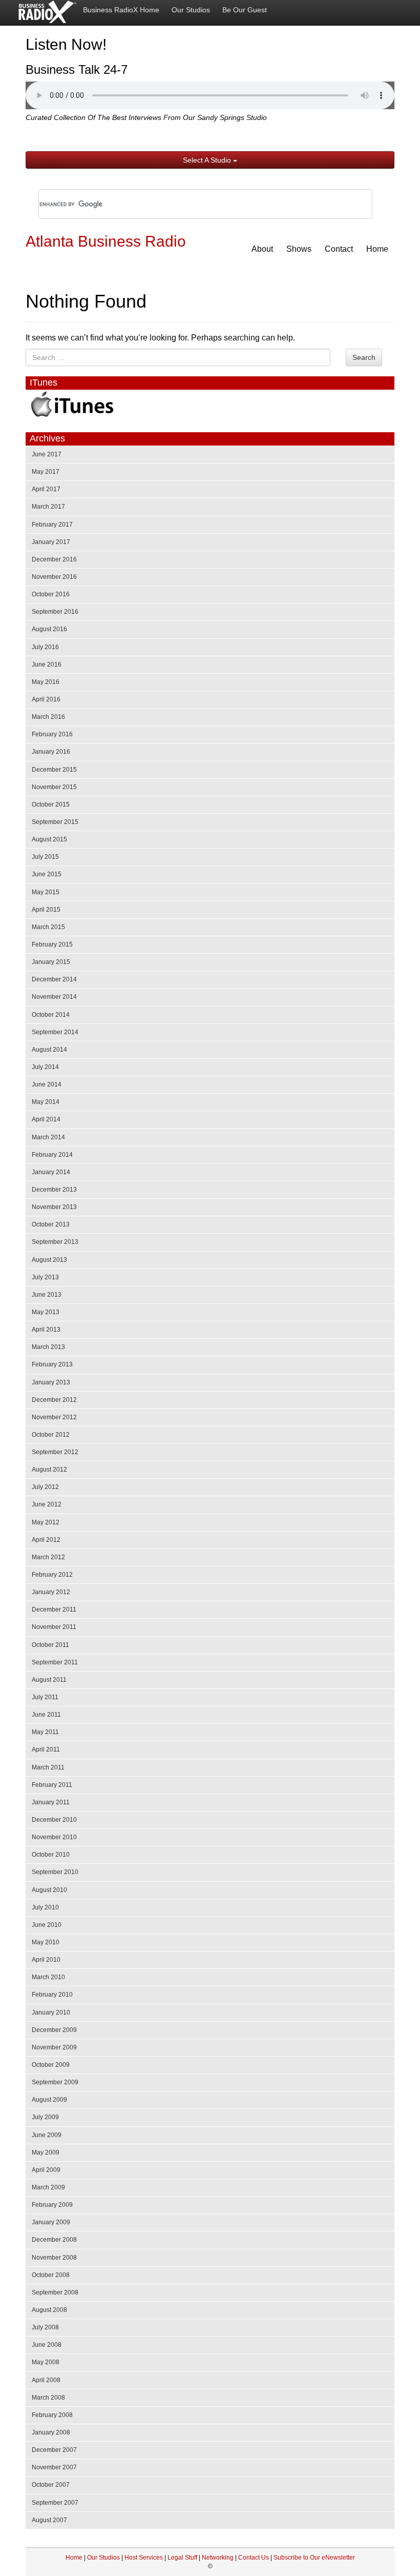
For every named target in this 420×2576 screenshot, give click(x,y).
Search (364, 357)
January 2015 (51, 962)
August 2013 (49, 1260)
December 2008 (54, 2240)
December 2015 (54, 770)
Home (377, 249)
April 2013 (46, 1330)
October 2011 (50, 1645)
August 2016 (49, 629)
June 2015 (47, 874)
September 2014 (55, 1032)
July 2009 (45, 2117)
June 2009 (47, 2135)
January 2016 (51, 752)
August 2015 (49, 839)
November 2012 (54, 1417)
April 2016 (46, 699)
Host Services (144, 2558)
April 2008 (46, 2380)
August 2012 (49, 1470)
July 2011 (45, 1697)
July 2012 (45, 1487)
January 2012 (51, 1592)
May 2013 (46, 1312)
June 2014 (47, 1084)
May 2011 (45, 1732)
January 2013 (51, 1382)
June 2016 (47, 665)
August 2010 (49, 1890)
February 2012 (52, 1575)
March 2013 (48, 1347)
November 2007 (54, 2467)
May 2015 (46, 892)
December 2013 (54, 1190)
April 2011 (46, 1749)
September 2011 (55, 1662)
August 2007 (49, 2520)
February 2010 (52, 1995)
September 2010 (55, 1872)
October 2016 (51, 594)
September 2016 (55, 612)
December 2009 (54, 2030)
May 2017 (46, 472)
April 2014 (46, 1119)
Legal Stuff (182, 2558)
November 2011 (54, 1627)
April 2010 (46, 1960)
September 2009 (55, 2082)
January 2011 (51, 1802)
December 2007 (54, 2450)
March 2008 (48, 2398)
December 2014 (54, 979)
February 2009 (52, 2205)
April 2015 (46, 910)
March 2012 (48, 1557)
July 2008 (45, 2327)
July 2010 (45, 1907)
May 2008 (46, 2362)
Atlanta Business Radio (106, 241)
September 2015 (55, 822)
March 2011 (48, 1767)
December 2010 (54, 1820)
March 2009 (48, 2187)
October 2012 (51, 1435)
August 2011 (49, 1680)
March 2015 (48, 927)
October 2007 (51, 2485)
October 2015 (51, 804)
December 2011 (54, 1609)
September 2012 (55, 1452)
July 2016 (45, 647)
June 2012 (47, 1504)
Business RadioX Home (121, 10)
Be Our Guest (245, 10)
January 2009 (51, 2222)
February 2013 (52, 1364)
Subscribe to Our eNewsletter (314, 2558)
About (262, 249)
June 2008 (47, 2345)
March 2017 (48, 507)
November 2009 (54, 2047)
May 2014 (46, 1102)
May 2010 (46, 1942)
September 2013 (55, 1242)
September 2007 (55, 2503)
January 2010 (51, 2012)
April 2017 (46, 489)
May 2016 (46, 682)
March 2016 (48, 717)
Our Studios (191, 10)
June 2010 (47, 1925)
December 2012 (54, 1400)
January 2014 (51, 1172)
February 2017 (52, 525)
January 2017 (51, 542)
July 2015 (45, 857)
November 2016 (54, 577)
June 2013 (47, 1295)
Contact (339, 249)
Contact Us (254, 2558)
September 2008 (55, 2292)
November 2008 (54, 2258)
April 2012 (46, 1540)
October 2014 (51, 1015)
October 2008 (51, 2275)
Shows (299, 249)
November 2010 (54, 1837)
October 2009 (51, 2065)
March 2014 (48, 1137)
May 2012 (46, 1522)
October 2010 (51, 1855)
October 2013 (51, 1224)
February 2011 (52, 1785)
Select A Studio (208, 160)
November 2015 (54, 787)
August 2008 (49, 2310)
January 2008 (51, 2432)
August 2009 (49, 2100)
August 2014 (49, 1050)
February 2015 (52, 944)
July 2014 (45, 1067)
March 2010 (48, 1977)
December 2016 (54, 559)
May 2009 (46, 2152)
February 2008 (52, 2415)
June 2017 (47, 454)
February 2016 (52, 734)
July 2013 (45, 1277)
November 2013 (54, 1207)
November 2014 (54, 997)
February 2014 (52, 1155)
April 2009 (46, 2170)
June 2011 (46, 1715)
